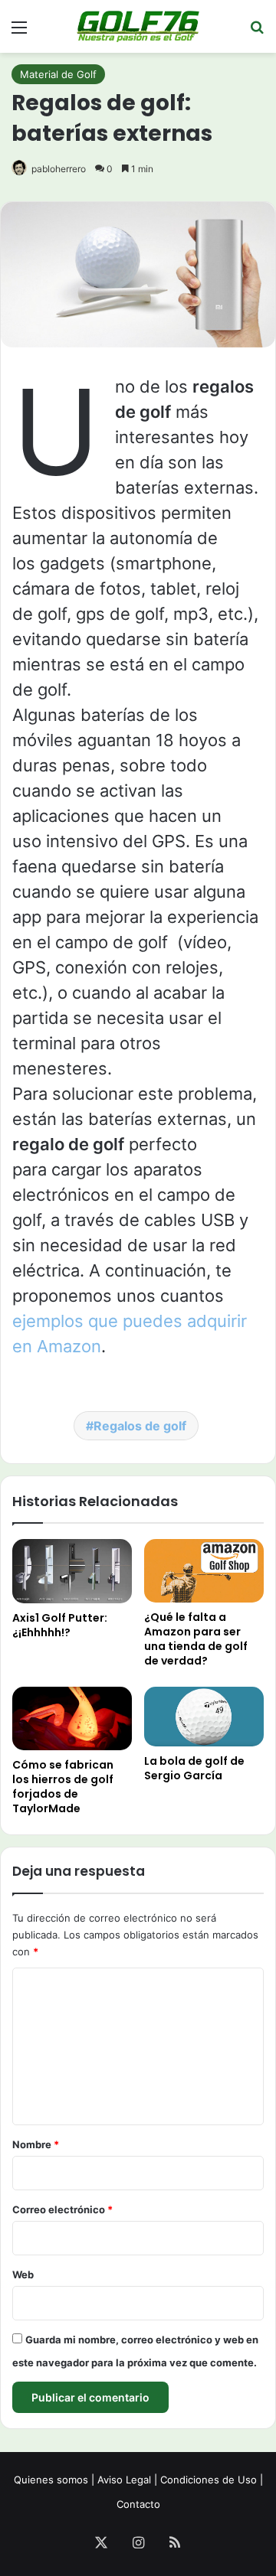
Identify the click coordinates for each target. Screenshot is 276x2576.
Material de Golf (58, 74)
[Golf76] (138, 26)
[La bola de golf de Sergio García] (204, 1717)
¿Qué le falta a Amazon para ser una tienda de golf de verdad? (196, 1639)
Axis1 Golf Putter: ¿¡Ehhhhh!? (60, 1625)
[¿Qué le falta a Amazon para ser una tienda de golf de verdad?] (204, 1571)
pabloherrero (59, 169)
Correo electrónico (62, 2209)
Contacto (138, 2504)
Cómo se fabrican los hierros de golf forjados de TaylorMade (63, 1787)
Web (23, 2274)
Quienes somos (51, 2480)
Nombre (36, 2144)
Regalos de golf (140, 1426)
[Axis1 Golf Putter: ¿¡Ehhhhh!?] (72, 1571)
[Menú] (19, 33)
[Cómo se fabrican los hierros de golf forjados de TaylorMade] (72, 1718)
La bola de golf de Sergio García (194, 1768)
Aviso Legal (124, 2480)
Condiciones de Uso (209, 2480)
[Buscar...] (257, 33)
